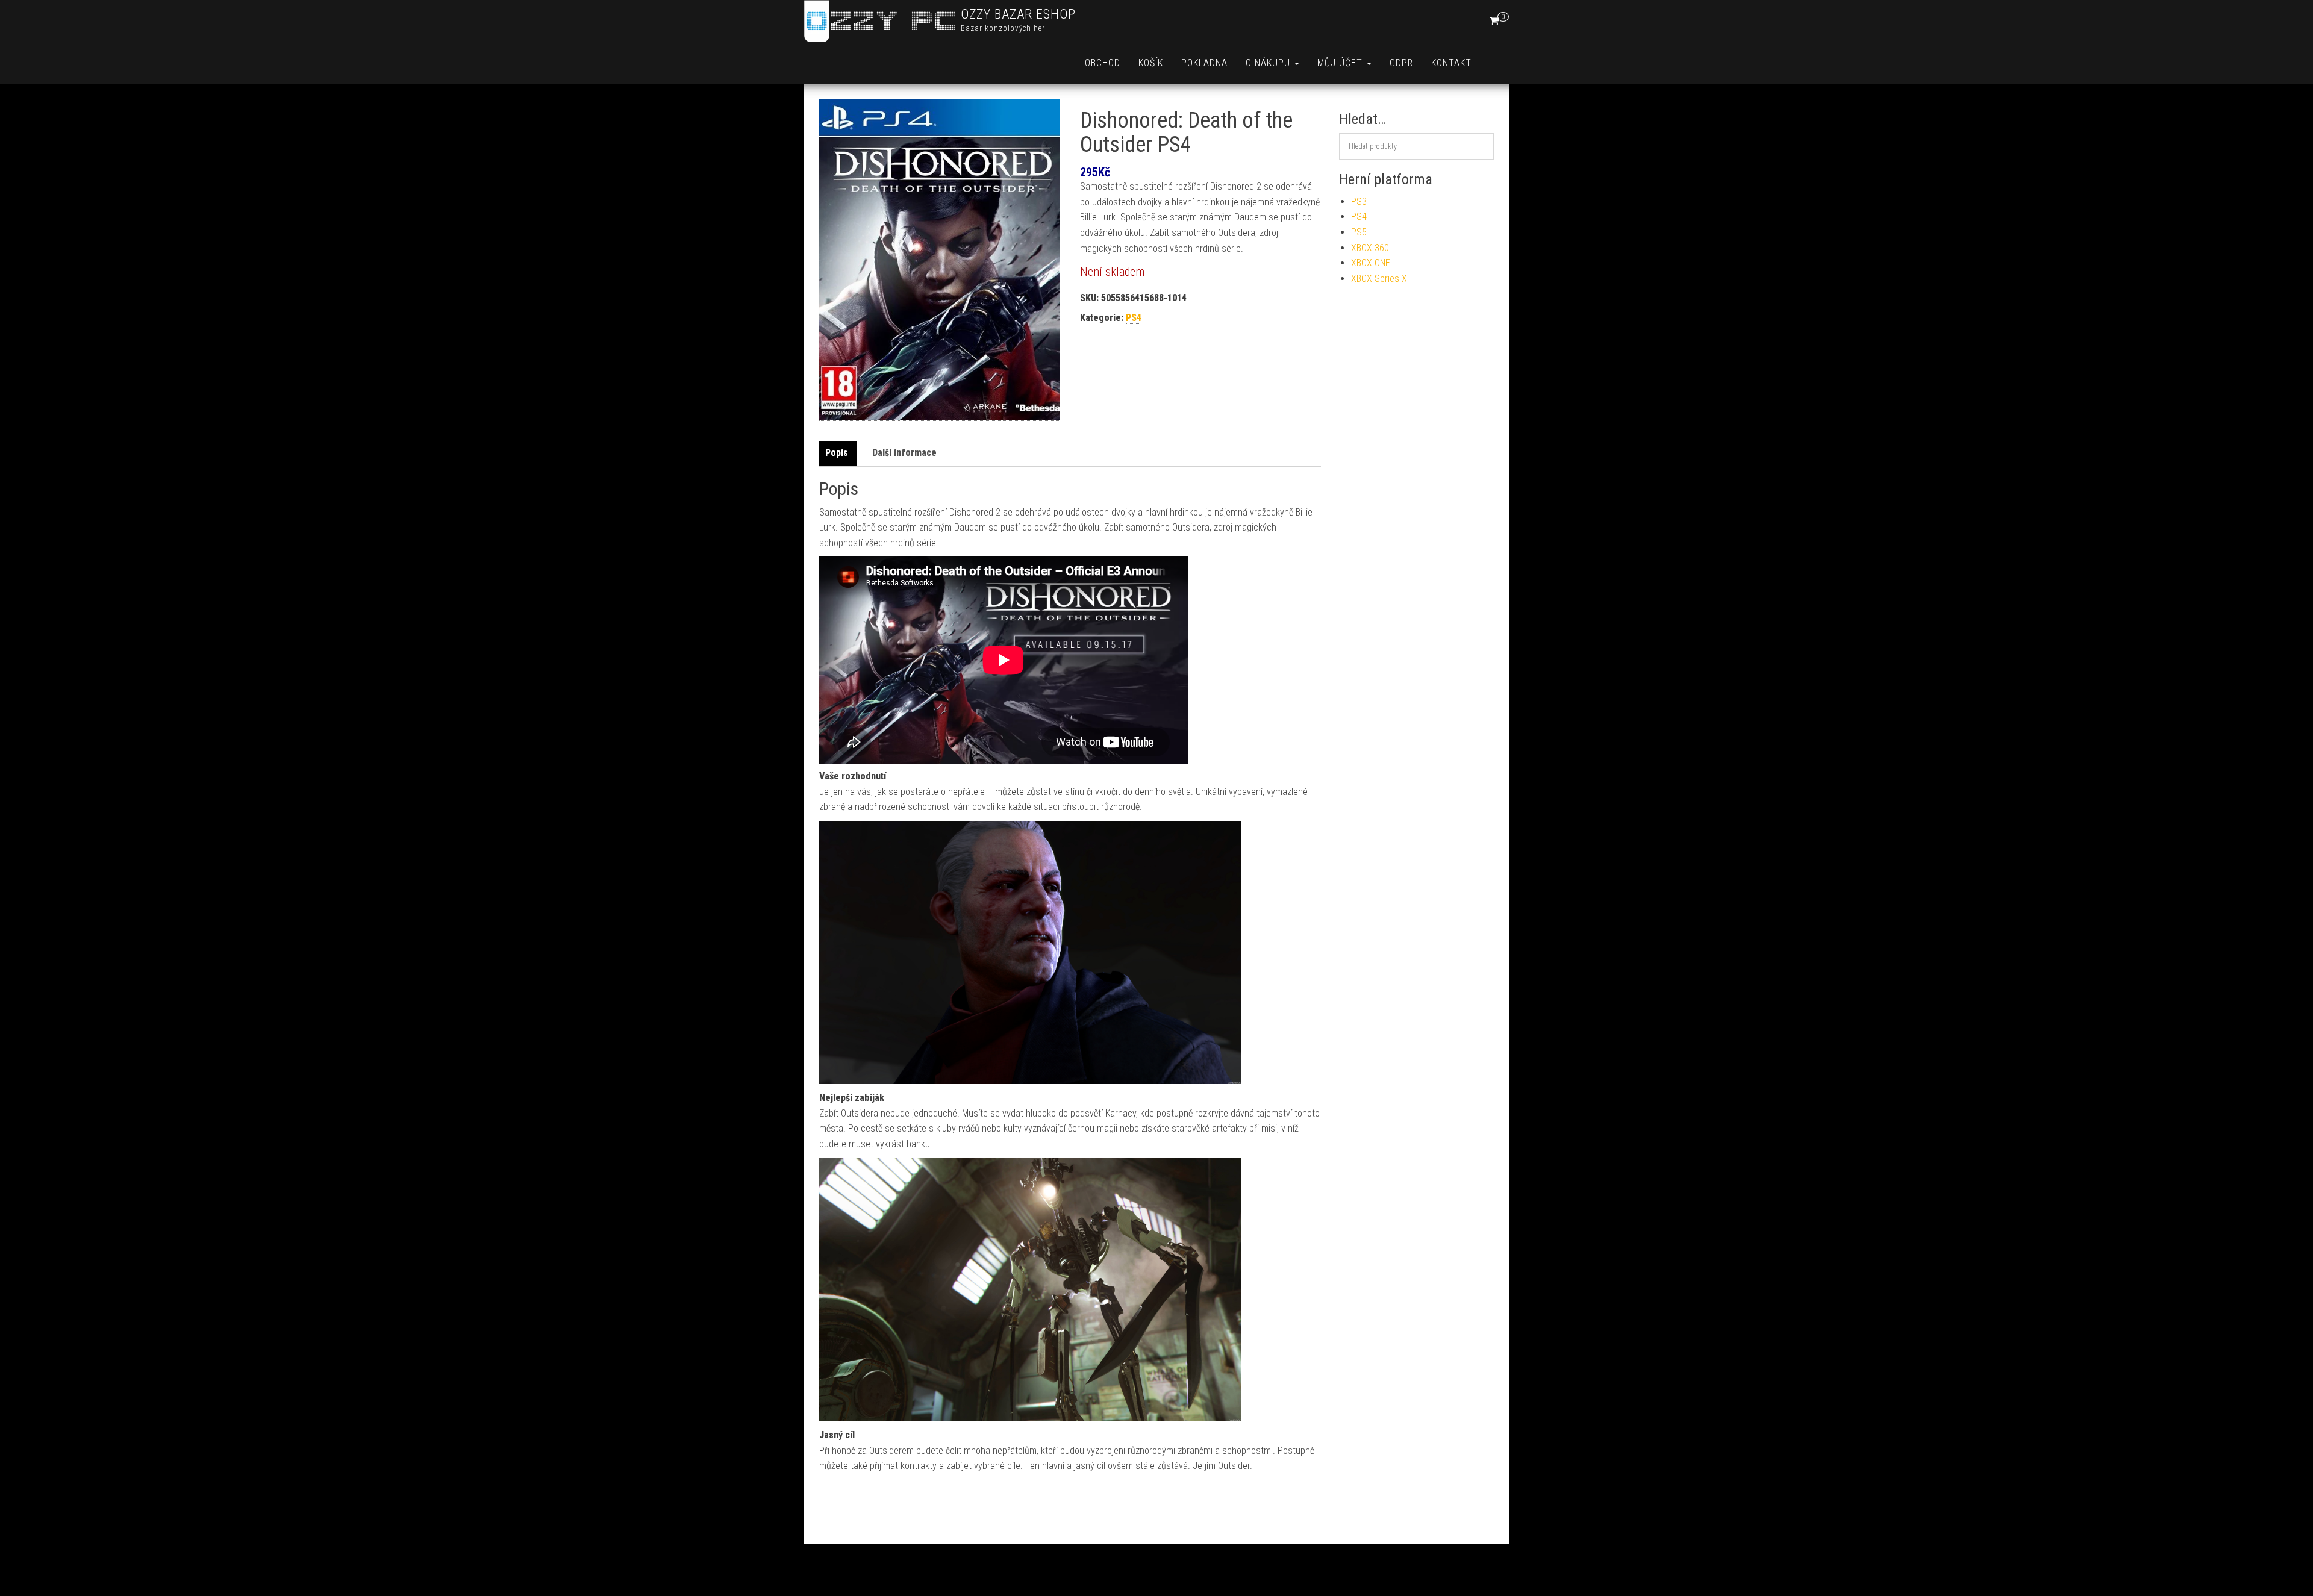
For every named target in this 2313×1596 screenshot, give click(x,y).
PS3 (1359, 201)
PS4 (1134, 318)
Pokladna (1204, 63)
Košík (1151, 63)
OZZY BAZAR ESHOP (1018, 14)
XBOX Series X (1379, 279)
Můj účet (1341, 63)
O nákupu (1269, 63)
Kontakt (1451, 63)
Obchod (1103, 63)
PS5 (1359, 232)
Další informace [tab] (904, 453)
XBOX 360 (1370, 248)
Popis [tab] (837, 453)
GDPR (1401, 63)
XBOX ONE (1371, 263)
